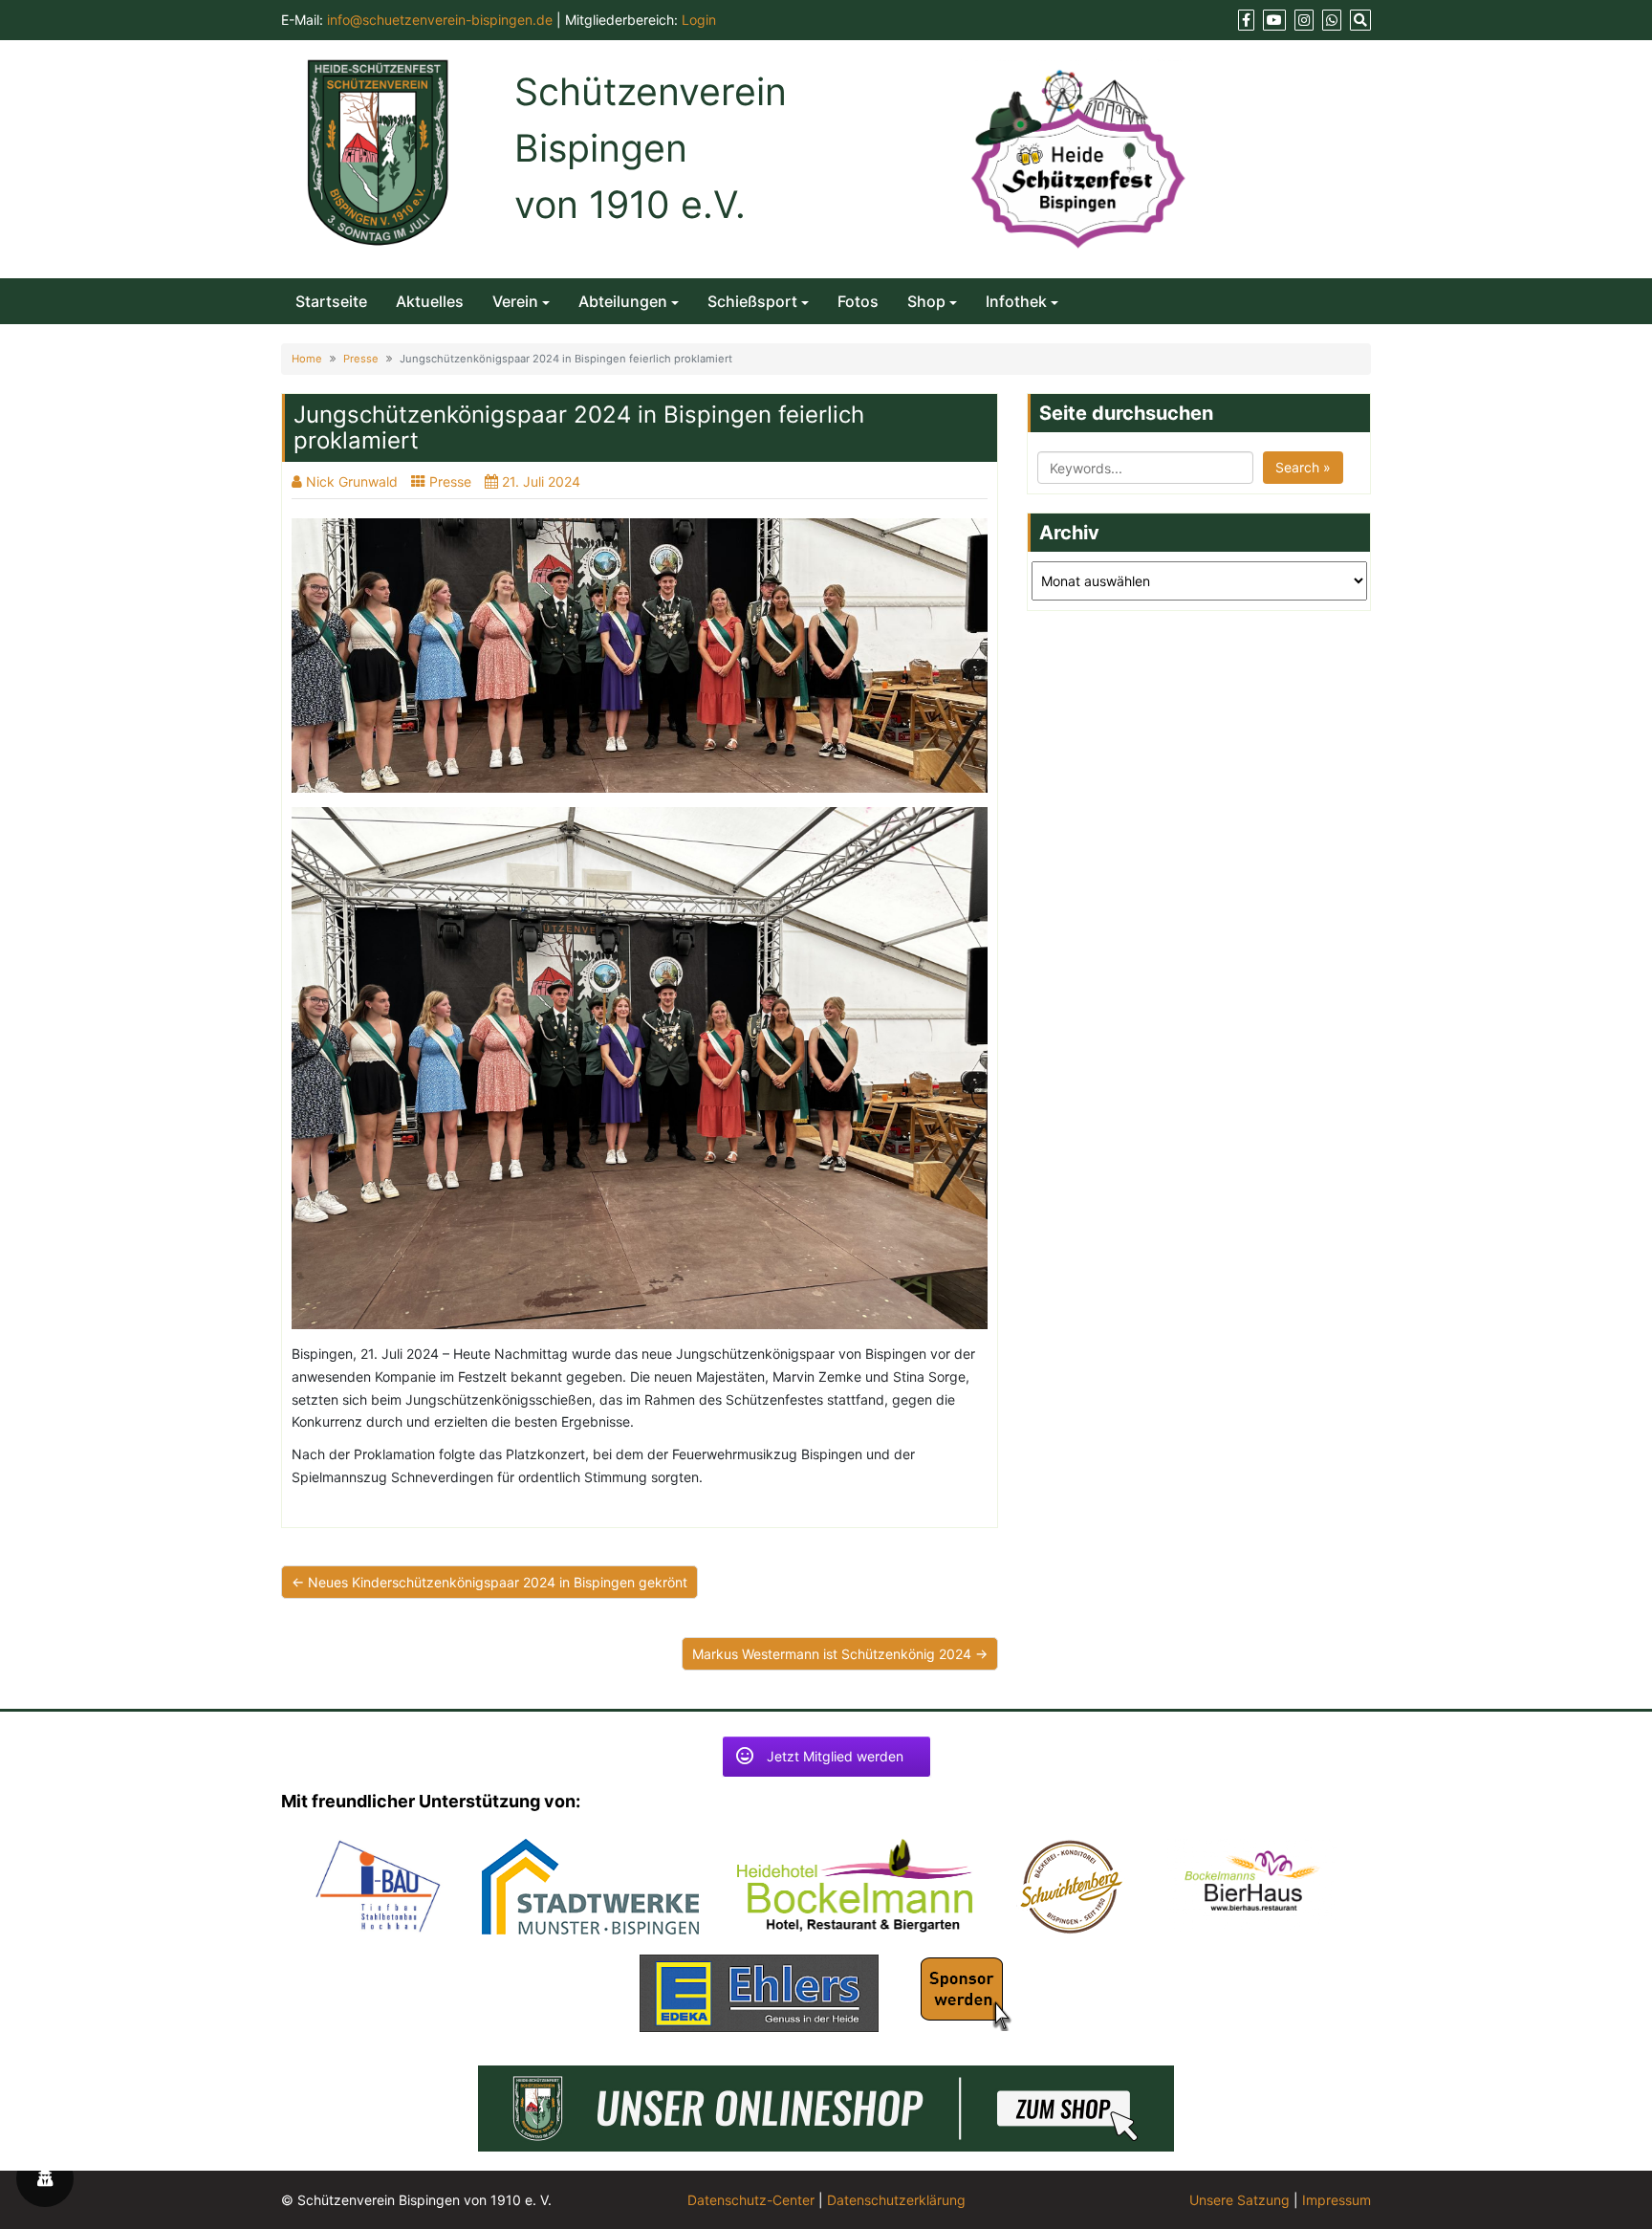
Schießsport (752, 301)
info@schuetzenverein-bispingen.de (440, 20)
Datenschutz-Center (751, 2200)
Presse (361, 359)
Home (307, 359)
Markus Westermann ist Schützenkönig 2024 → (840, 1654)
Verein (515, 301)
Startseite (331, 301)
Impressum (1337, 2200)
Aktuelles (430, 301)
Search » (1303, 467)
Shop (926, 301)
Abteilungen (623, 301)
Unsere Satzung (1239, 2200)
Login (699, 20)
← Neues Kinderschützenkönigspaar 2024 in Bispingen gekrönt (489, 1582)
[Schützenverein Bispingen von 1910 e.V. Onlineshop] (826, 2106)
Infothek (1016, 301)
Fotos (858, 301)
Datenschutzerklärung (896, 2200)
